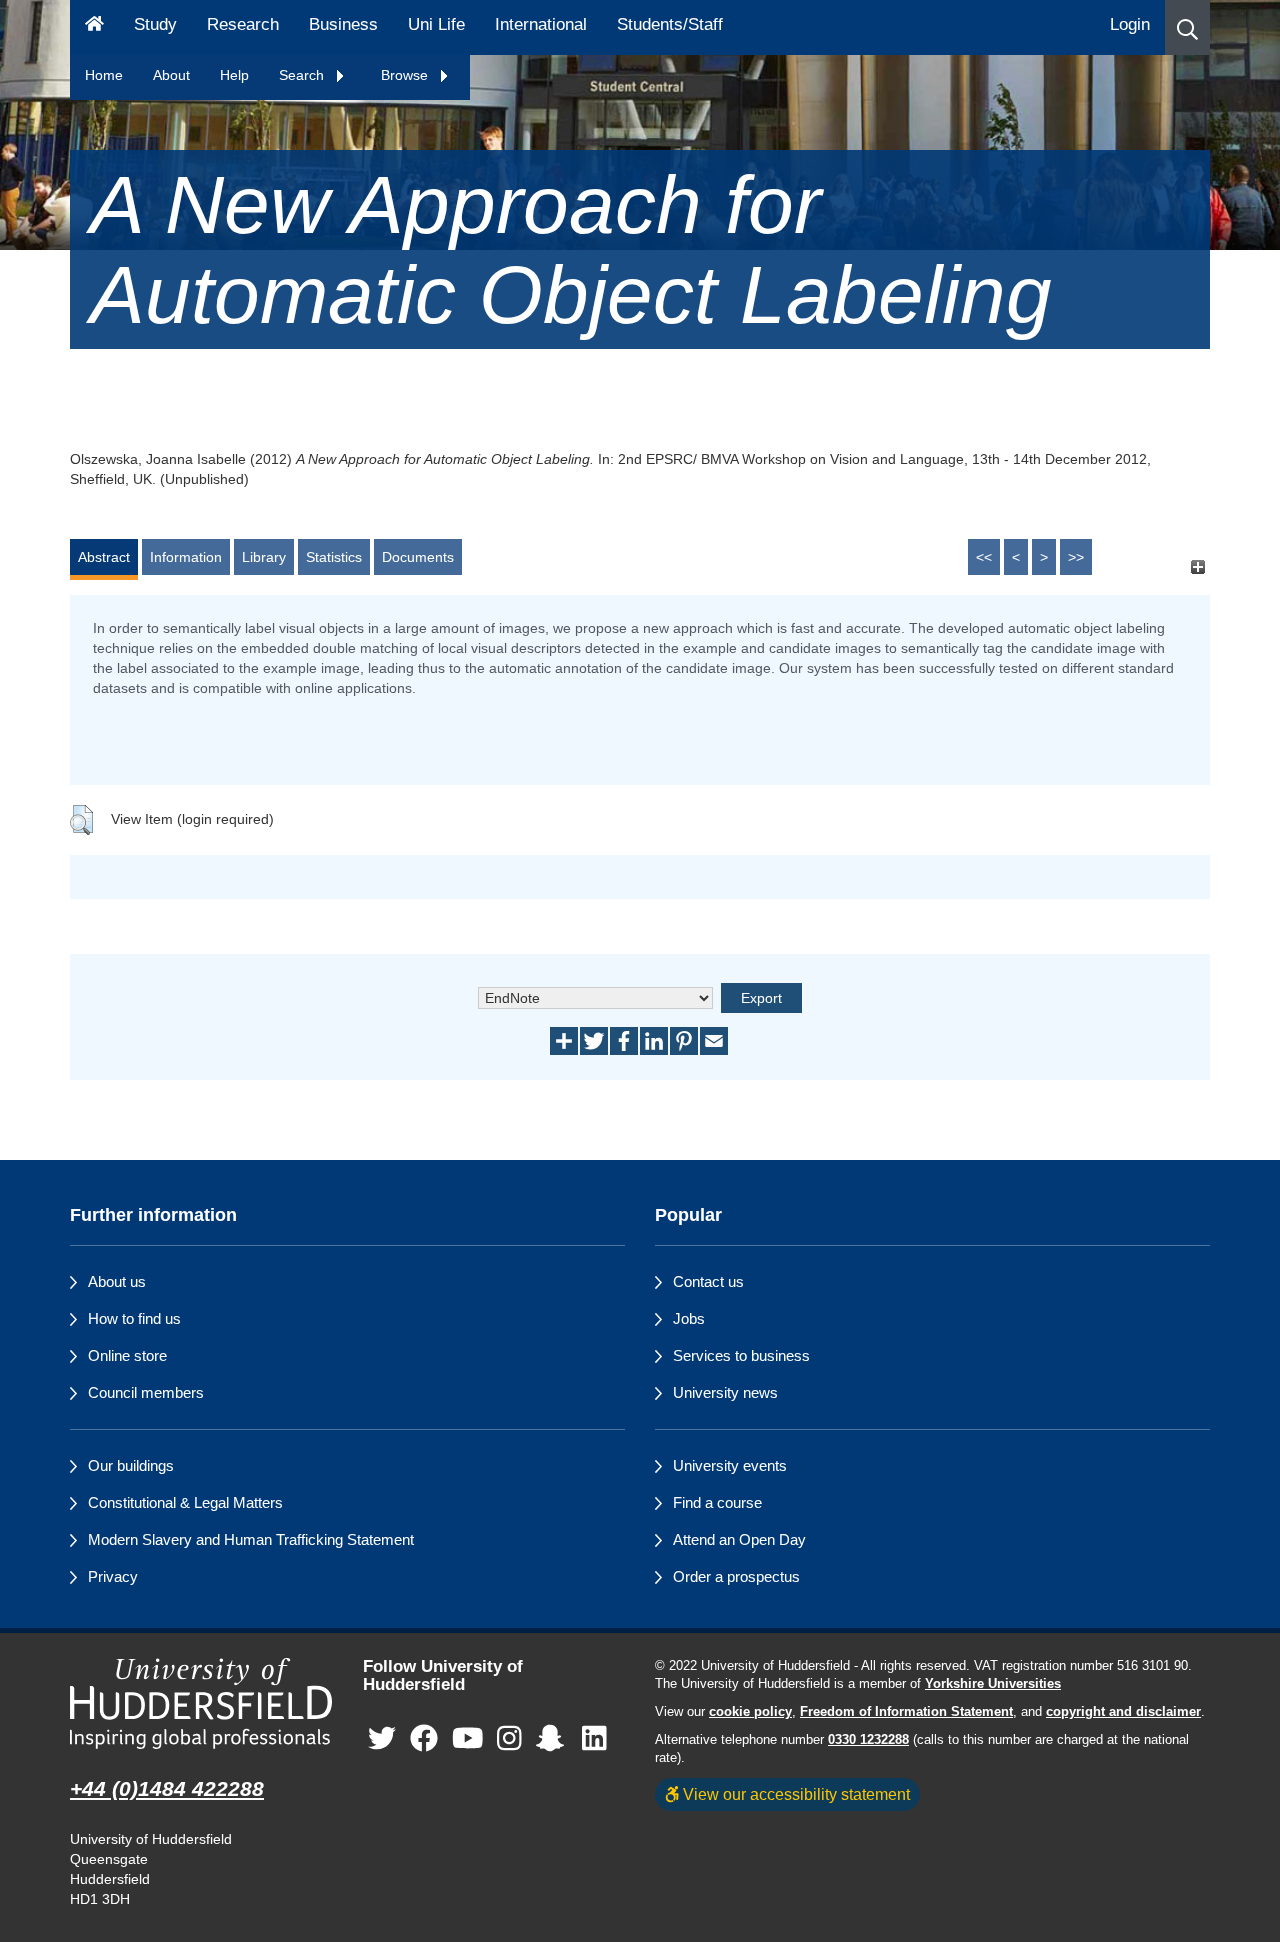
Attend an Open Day (739, 1539)
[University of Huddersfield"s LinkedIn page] (594, 1739)
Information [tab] (186, 557)
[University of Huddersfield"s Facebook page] (424, 1739)
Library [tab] (264, 557)
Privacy (113, 1576)
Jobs (689, 1318)
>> (1076, 557)
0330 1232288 (868, 1740)
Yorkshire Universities (993, 1684)
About (171, 75)
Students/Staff (670, 24)
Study (155, 24)
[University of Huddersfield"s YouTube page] (468, 1739)
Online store (127, 1355)
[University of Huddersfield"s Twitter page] (382, 1739)
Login (1130, 24)
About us (117, 1281)
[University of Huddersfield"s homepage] (201, 1703)
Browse (406, 75)
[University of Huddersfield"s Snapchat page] (554, 1739)
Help (234, 75)
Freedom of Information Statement (906, 1712)
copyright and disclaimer (1123, 1712)
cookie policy (750, 1712)
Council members (146, 1392)
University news (725, 1392)
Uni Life (436, 24)
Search (303, 75)
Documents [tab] (418, 557)
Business (343, 24)
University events (730, 1465)
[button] (1187, 27)
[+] (1197, 566)
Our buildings (131, 1465)
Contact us (708, 1281)
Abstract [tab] (104, 557)
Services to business (741, 1355)
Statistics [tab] (334, 557)
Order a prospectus (736, 1576)
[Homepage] (94, 27)
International (541, 24)
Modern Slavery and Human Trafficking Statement (251, 1539)
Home (104, 75)
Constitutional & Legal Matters (185, 1502)
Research (243, 24)
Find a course (717, 1502)
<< (984, 557)
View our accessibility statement (794, 1794)
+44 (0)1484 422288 (167, 1788)
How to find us (134, 1318)
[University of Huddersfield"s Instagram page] (509, 1739)
